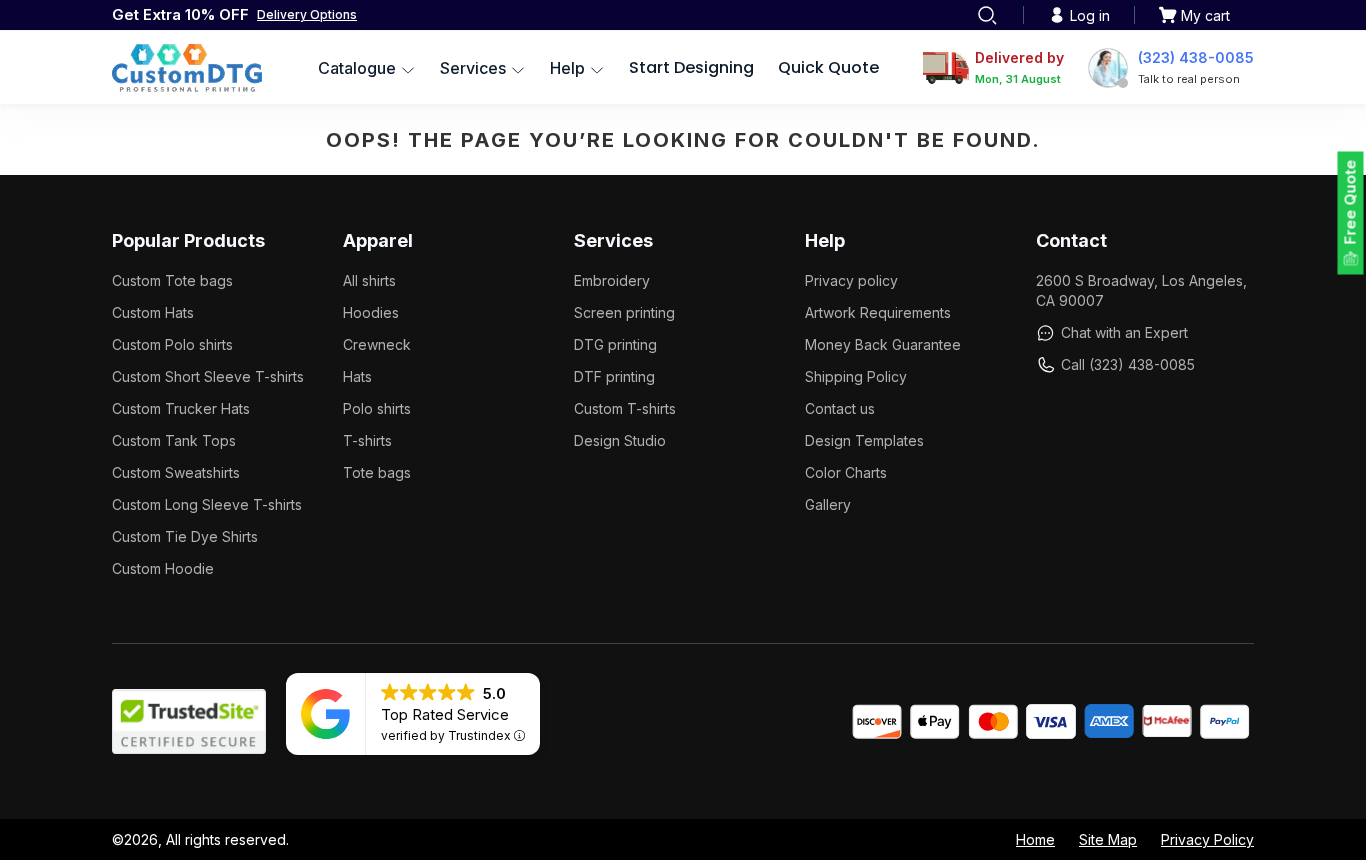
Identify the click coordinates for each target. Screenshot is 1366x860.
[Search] (987, 15)
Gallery (828, 504)
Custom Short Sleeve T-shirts (208, 376)
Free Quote (1350, 202)
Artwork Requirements (878, 312)
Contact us (840, 408)
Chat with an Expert (1124, 332)
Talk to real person (1189, 79)
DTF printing (614, 376)
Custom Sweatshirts (176, 472)
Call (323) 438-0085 (1128, 364)
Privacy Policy (1207, 839)
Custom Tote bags (172, 280)
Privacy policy (851, 280)
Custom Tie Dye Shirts (185, 536)
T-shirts (367, 440)
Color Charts (846, 472)
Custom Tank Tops (174, 440)
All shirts (369, 280)
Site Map (1108, 839)
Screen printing (624, 312)
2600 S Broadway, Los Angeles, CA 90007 (1141, 290)
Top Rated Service (445, 714)
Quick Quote (828, 67)
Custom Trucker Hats (181, 408)
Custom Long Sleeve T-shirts (207, 504)
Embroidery (612, 280)
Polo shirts (377, 408)
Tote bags (377, 472)
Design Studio (620, 440)
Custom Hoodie (163, 568)
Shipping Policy (856, 376)
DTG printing (615, 344)
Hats (357, 376)
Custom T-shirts (625, 408)
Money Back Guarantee (883, 344)
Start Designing (691, 67)
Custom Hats (153, 312)
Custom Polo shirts (172, 344)
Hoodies (371, 312)
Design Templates (864, 440)
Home (1035, 839)
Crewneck (377, 344)
